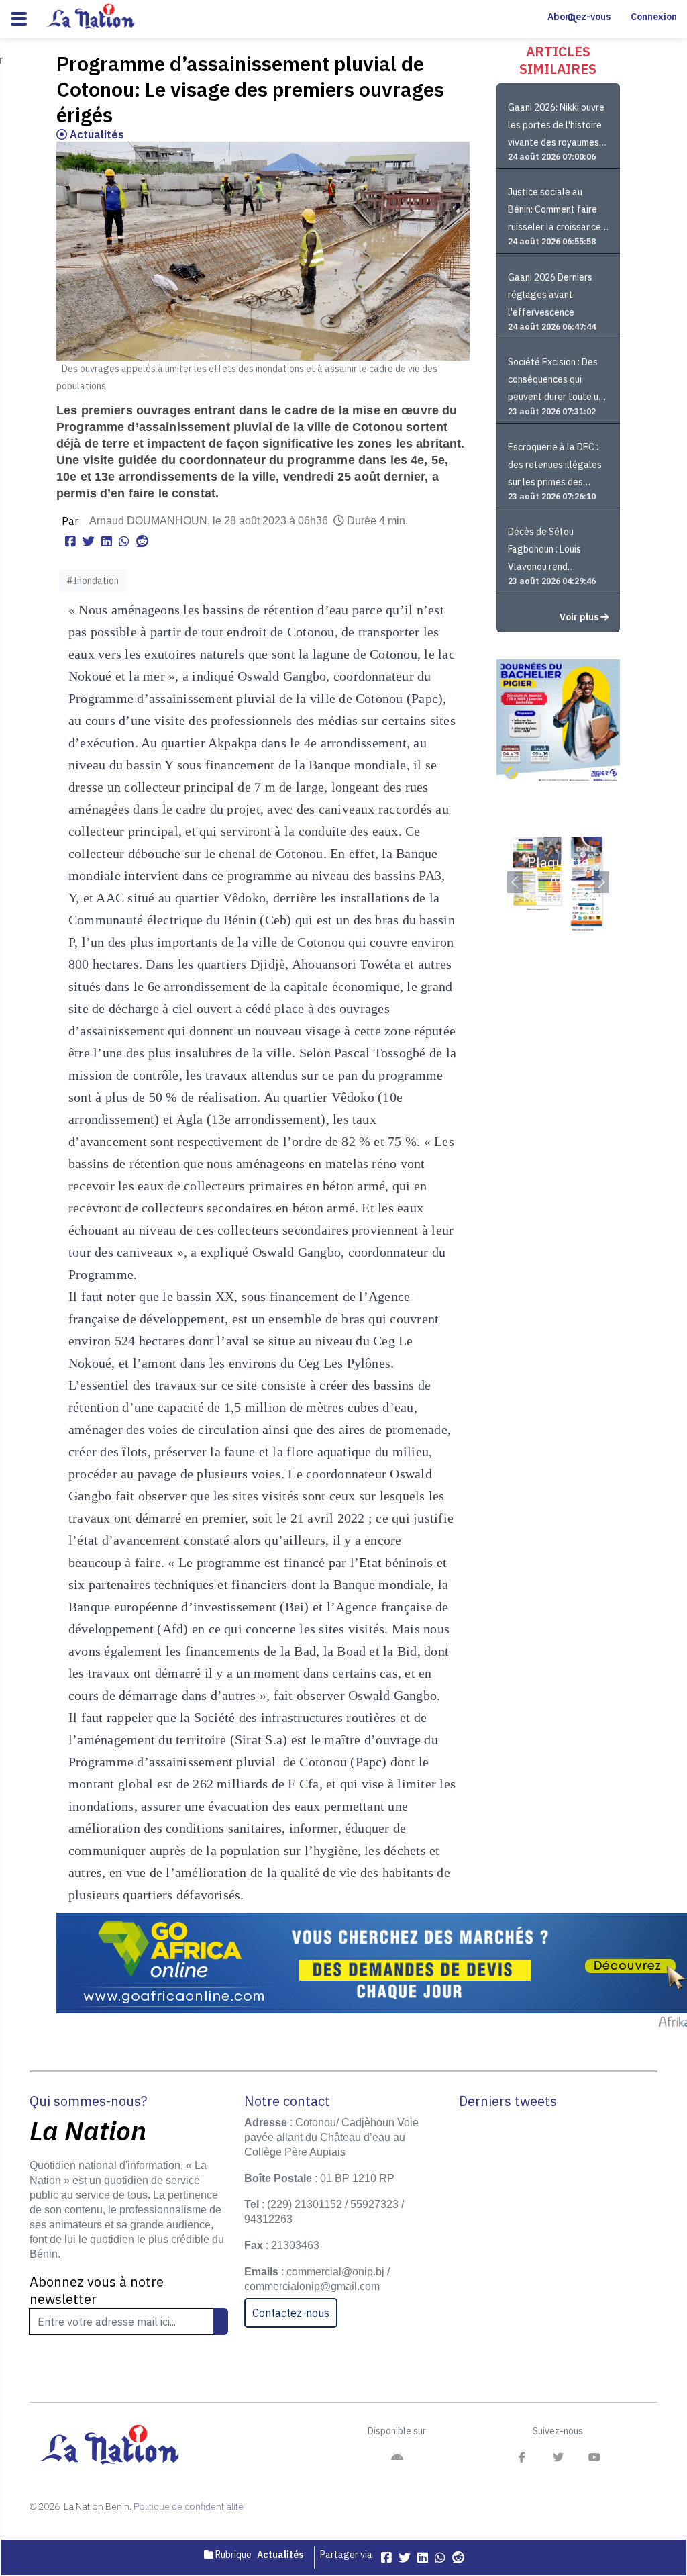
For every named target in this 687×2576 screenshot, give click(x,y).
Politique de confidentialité (189, 2506)
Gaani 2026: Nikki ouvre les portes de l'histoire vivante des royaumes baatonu (556, 127)
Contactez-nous (291, 2313)
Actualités (96, 134)
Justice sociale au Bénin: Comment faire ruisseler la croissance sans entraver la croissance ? (554, 211)
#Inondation (93, 581)
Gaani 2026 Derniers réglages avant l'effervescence (550, 295)
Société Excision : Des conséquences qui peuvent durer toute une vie (558, 381)
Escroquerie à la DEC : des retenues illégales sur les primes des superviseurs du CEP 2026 (555, 466)
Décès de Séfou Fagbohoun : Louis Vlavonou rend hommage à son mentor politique (557, 551)
